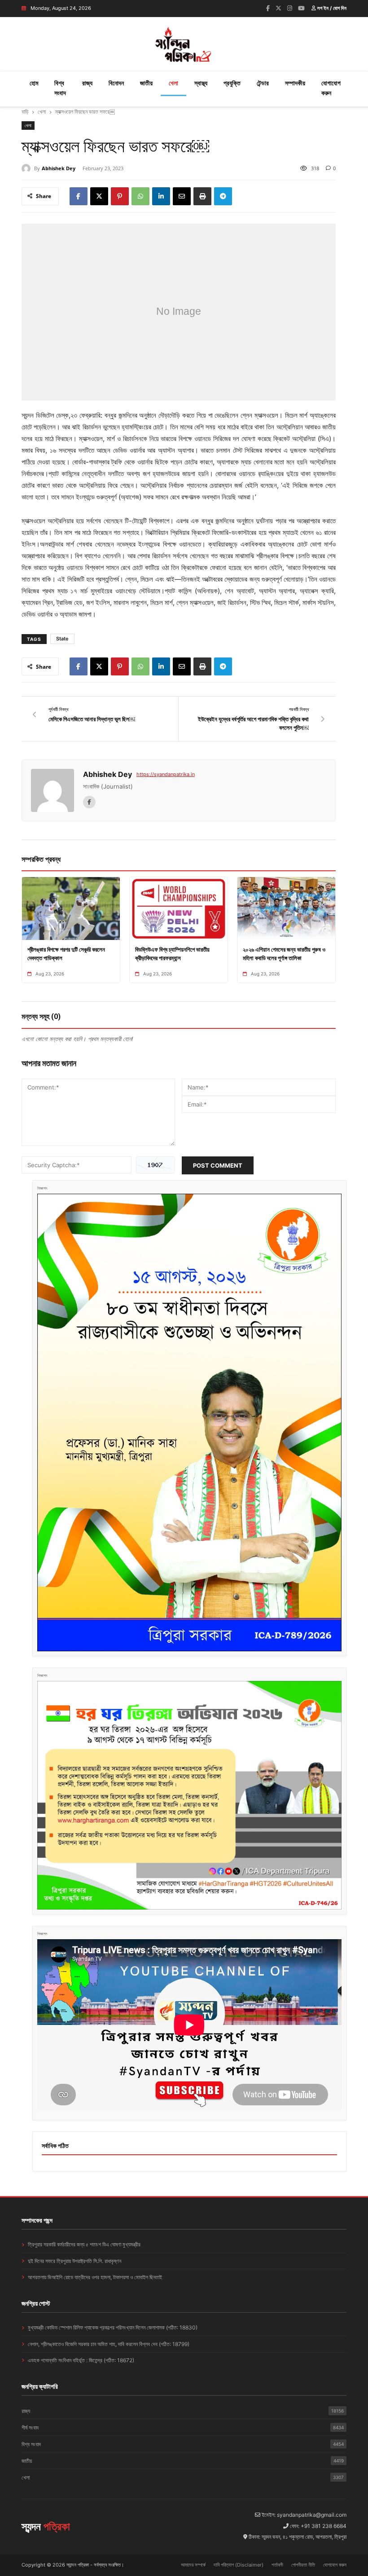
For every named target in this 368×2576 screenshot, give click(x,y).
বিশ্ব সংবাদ (60, 88)
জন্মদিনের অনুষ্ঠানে (138, 415)
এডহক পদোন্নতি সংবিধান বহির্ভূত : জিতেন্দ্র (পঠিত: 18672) (81, 2360)
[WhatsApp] (140, 196)
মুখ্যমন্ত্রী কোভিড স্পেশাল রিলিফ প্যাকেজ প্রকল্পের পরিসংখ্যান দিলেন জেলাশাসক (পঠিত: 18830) (113, 2327)
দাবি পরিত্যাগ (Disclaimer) (239, 2565)
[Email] (182, 196)
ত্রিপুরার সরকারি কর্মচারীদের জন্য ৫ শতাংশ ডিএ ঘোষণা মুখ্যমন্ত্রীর (84, 2244)
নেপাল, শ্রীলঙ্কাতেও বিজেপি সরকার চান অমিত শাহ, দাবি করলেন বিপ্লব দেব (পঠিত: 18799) (109, 2344)
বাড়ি (25, 112)
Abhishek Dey (59, 168)
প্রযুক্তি (232, 83)
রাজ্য (87, 83)
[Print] (202, 196)
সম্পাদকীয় (295, 83)
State (62, 639)
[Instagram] (290, 8)
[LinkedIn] (161, 196)
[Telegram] (223, 196)
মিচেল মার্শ (296, 415)
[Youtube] (301, 8)
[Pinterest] (120, 196)
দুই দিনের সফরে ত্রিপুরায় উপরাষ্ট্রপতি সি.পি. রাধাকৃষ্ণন (74, 2261)
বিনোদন (116, 83)
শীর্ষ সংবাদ (183, 2428)
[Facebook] (268, 8)
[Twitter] (278, 8)
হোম (34, 83)
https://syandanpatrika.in (166, 774)
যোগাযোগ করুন (331, 88)
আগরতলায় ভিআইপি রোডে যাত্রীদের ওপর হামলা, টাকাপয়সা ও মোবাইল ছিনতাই (95, 2277)
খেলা (173, 83)
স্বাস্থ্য (201, 83)
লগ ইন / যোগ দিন (331, 8)
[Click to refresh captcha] (156, 1165)
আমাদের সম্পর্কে (193, 2565)
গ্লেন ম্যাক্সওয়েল (259, 415)
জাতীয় (146, 83)
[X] (99, 196)
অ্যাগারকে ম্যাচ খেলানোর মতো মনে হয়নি (262, 462)
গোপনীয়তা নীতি (303, 2565)
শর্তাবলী (277, 2565)
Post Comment (218, 1165)
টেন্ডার (263, 83)
